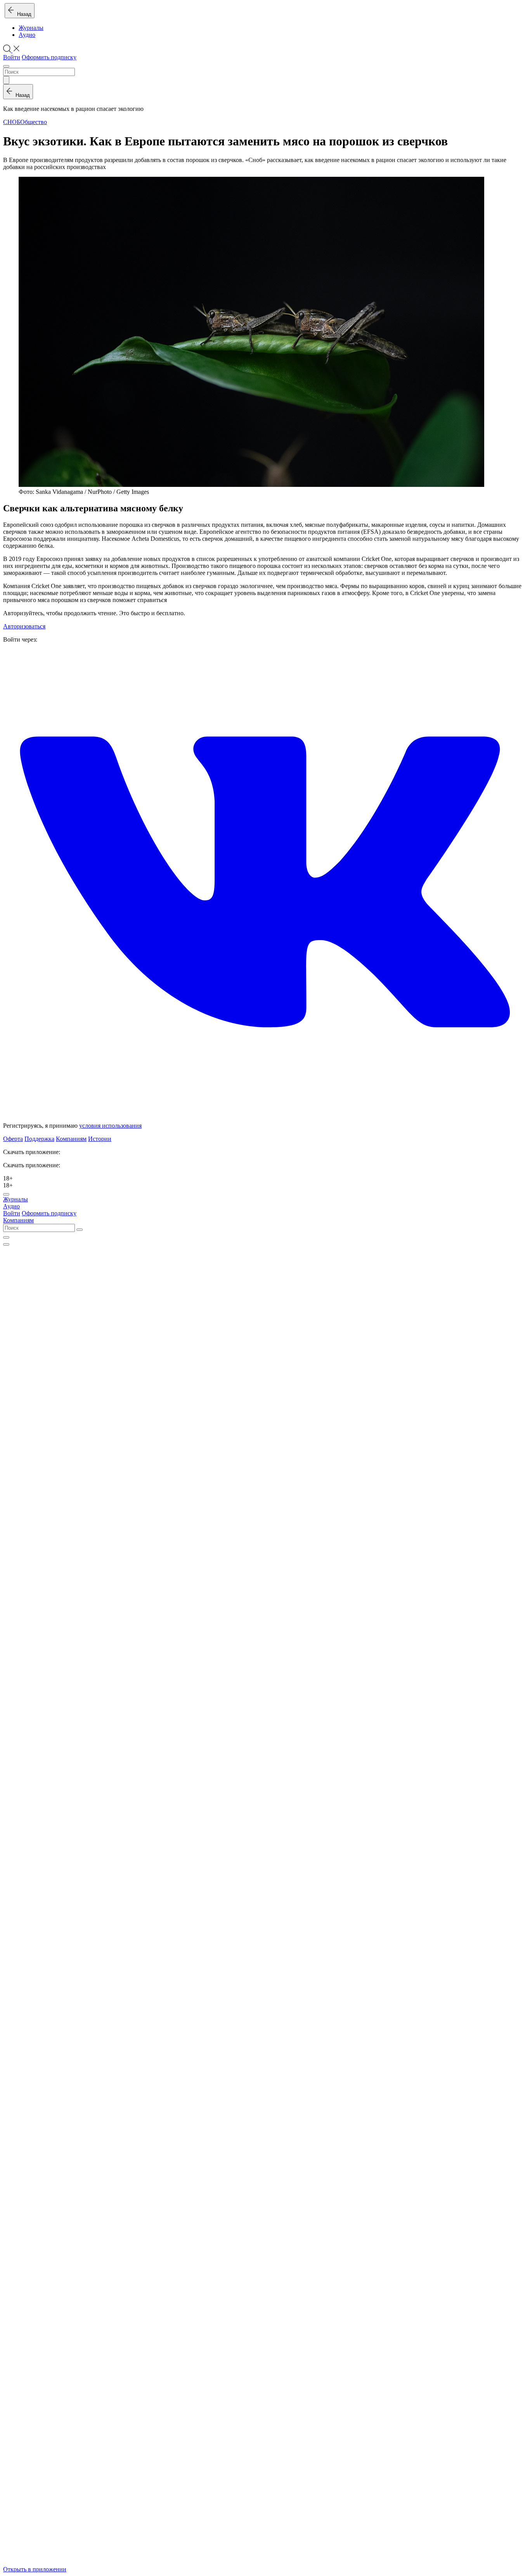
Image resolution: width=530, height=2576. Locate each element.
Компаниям (71, 1139)
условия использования (110, 1126)
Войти (12, 57)
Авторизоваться (24, 626)
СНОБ (12, 122)
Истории (100, 1139)
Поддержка (39, 1139)
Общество (34, 122)
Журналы (31, 28)
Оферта (13, 1139)
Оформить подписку (49, 57)
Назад (23, 14)
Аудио (27, 35)
